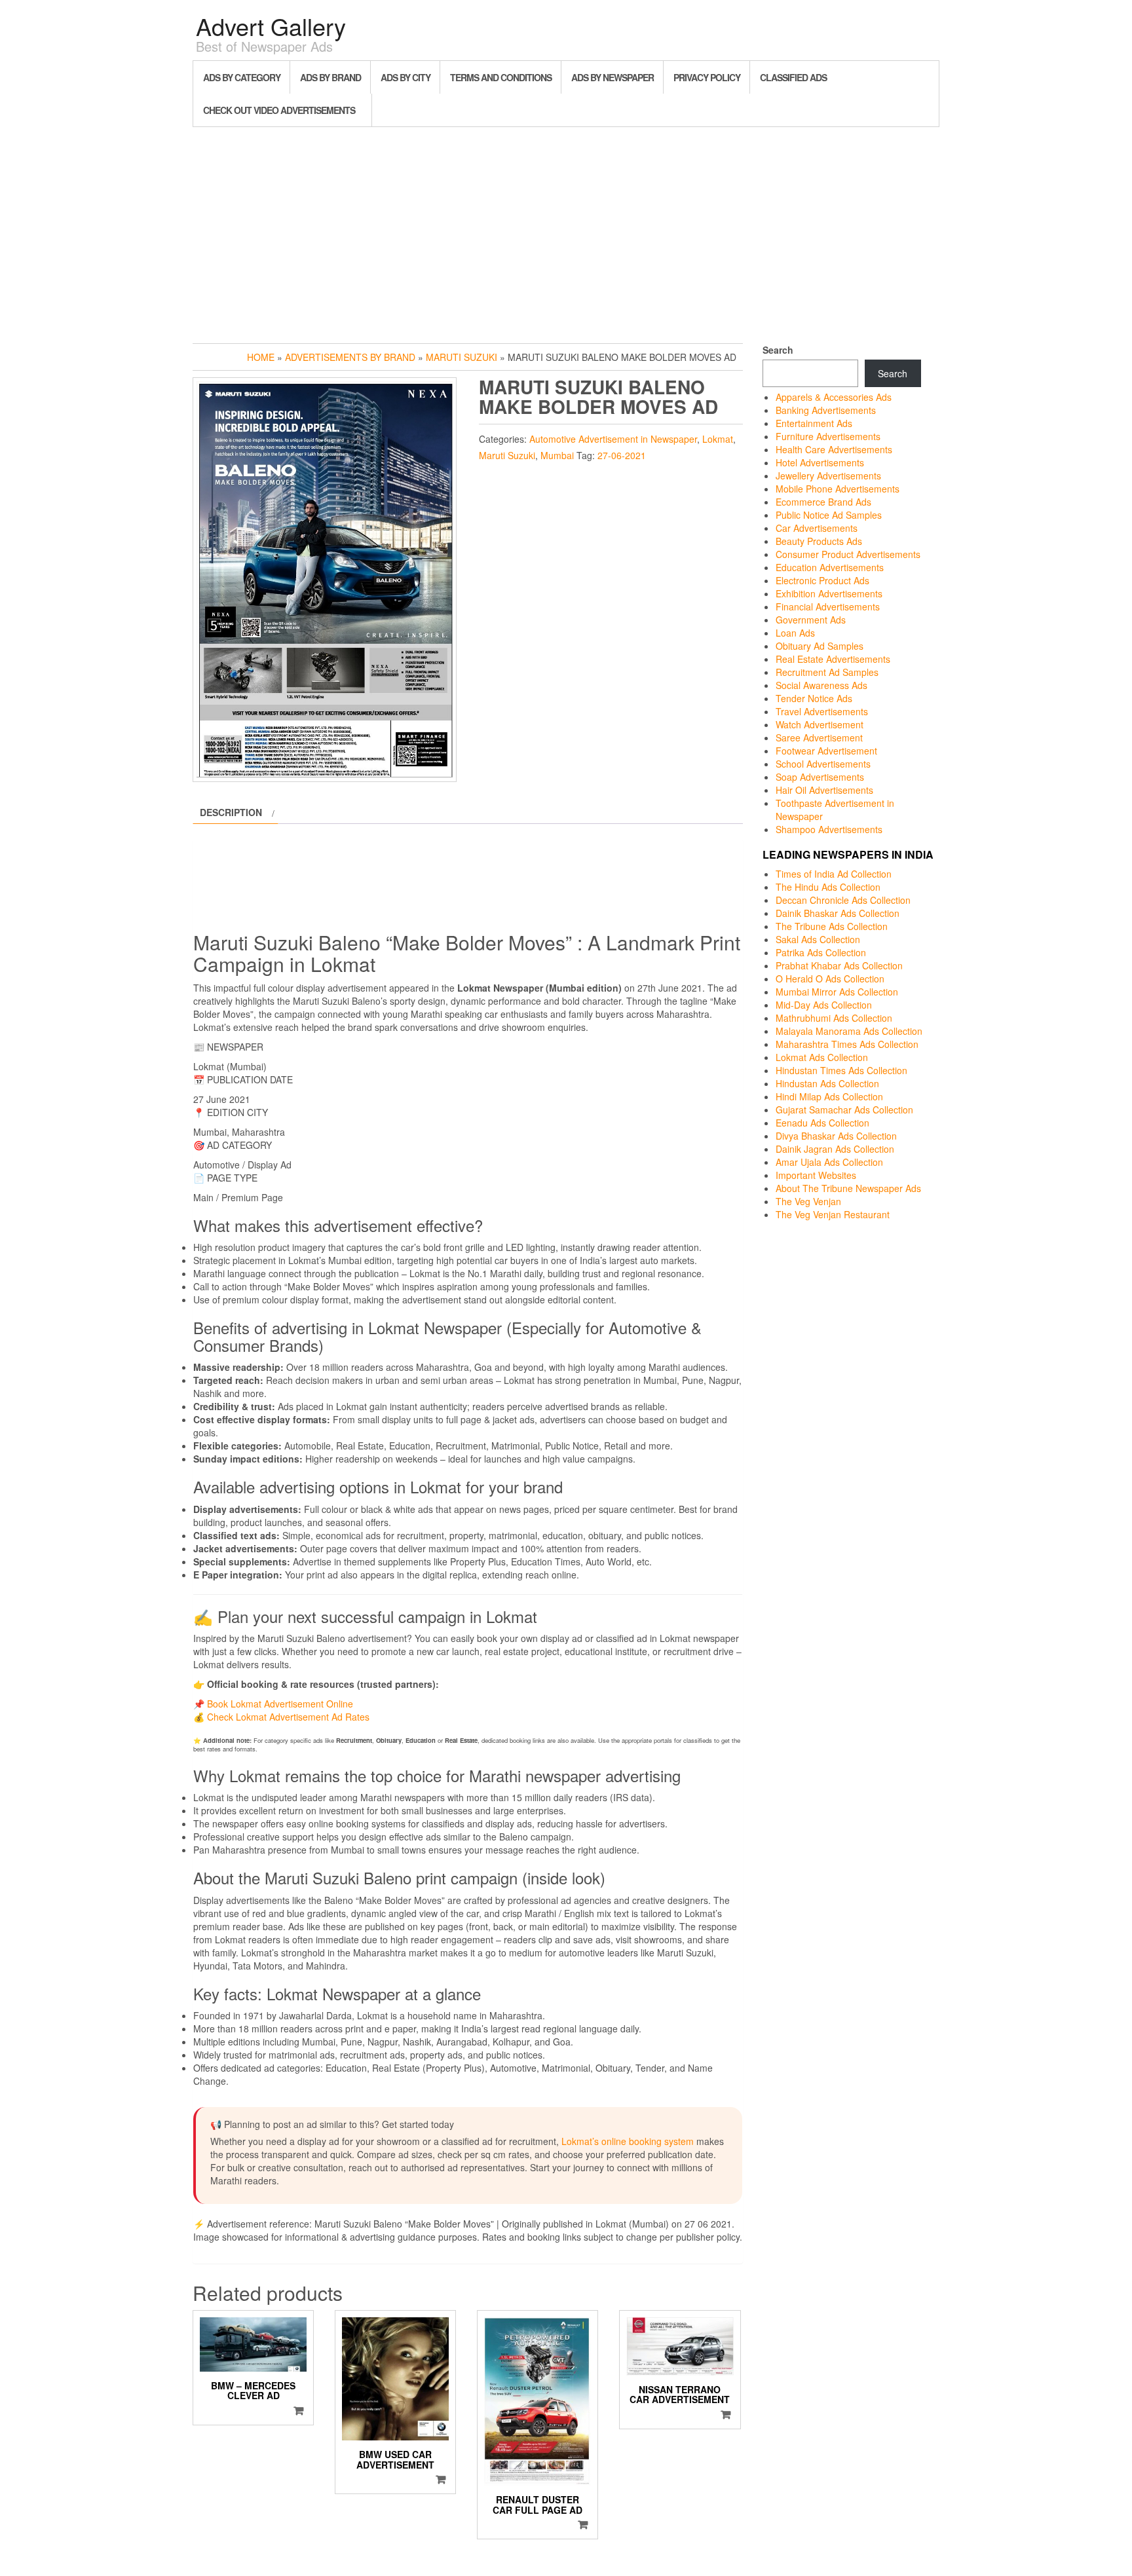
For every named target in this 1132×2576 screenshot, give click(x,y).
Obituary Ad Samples (820, 646)
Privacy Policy (707, 77)
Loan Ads (795, 633)
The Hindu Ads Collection (828, 887)
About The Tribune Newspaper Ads (848, 1188)
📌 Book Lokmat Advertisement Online (273, 1704)
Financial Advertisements (828, 607)
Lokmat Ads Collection (822, 1057)
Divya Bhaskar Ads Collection (836, 1136)
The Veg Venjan (808, 1201)
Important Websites (816, 1175)
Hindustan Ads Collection (827, 1083)
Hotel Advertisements (820, 462)
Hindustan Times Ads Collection (841, 1070)
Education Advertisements (830, 567)
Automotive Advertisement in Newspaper (613, 439)
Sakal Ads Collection (818, 939)
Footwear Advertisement (826, 751)
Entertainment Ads (814, 423)
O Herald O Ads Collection (830, 979)
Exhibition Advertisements (829, 593)
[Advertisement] (566, 232)
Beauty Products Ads (819, 541)
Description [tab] (231, 812)
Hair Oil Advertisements (824, 790)
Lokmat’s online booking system (628, 2141)
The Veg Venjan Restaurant (833, 1214)
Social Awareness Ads (821, 685)
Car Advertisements (817, 528)
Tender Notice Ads (814, 698)
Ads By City (406, 77)
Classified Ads (793, 77)
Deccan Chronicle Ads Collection (843, 900)
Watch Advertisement (820, 724)
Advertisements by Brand (350, 357)
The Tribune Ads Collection (832, 926)
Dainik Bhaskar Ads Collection (838, 913)
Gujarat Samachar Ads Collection (844, 1110)
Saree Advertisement (819, 737)
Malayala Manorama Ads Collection (849, 1031)
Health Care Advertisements (834, 449)
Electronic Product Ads (822, 580)
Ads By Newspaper (613, 77)
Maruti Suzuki (462, 357)
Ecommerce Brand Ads (823, 502)
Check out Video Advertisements (279, 110)
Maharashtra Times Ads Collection (847, 1044)
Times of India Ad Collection (834, 874)
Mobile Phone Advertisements (838, 489)
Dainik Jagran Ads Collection (835, 1149)
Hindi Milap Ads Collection (829, 1096)
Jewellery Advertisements (828, 476)
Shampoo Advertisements (829, 829)
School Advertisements (823, 764)
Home (261, 357)
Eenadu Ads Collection (822, 1123)
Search (778, 350)
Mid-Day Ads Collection (824, 1005)
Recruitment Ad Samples (827, 672)
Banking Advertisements (826, 410)
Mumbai (557, 455)
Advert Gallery (271, 26)
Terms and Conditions (501, 77)
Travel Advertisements (822, 711)
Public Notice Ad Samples (829, 515)
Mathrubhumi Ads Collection (834, 1018)
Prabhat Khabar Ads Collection (839, 965)
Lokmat (718, 439)
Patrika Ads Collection (821, 952)
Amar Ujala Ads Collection (829, 1162)
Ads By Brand (330, 77)
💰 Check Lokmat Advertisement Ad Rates (281, 1717)
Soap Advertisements (820, 777)
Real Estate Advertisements (833, 659)
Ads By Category (242, 77)
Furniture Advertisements (828, 436)
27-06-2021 (622, 455)
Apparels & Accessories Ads (834, 397)
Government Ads (811, 620)
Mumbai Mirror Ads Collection (837, 992)
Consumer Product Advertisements (848, 554)
